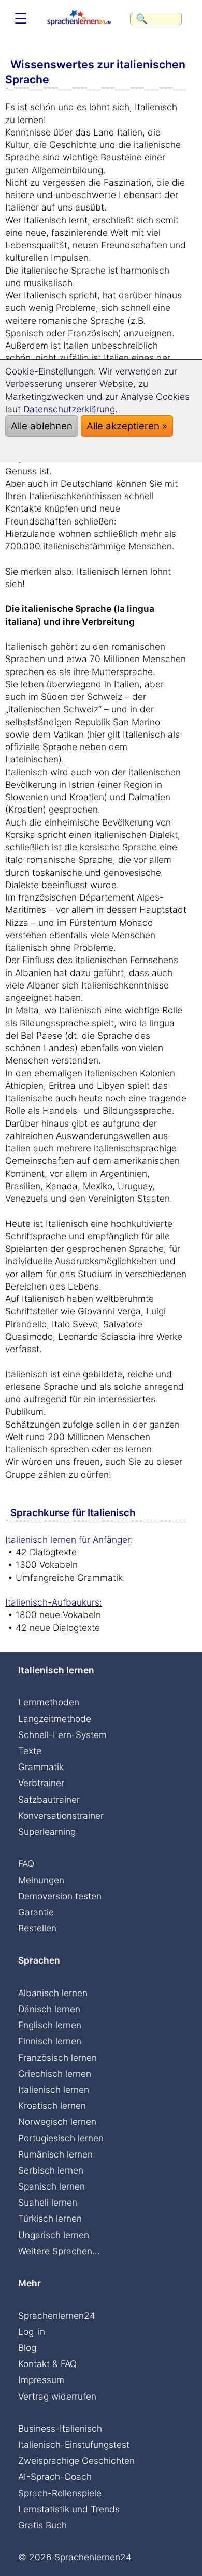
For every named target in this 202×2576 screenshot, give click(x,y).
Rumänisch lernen (55, 2154)
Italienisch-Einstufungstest (74, 2444)
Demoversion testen (60, 1896)
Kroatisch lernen (52, 2106)
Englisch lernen (50, 2025)
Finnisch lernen (50, 2041)
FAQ (26, 1863)
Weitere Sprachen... (59, 2251)
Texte (30, 1751)
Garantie (36, 1912)
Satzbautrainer (49, 1799)
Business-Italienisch (60, 2428)
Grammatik (41, 1767)
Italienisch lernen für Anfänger (68, 1540)
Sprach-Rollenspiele (60, 2493)
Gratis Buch (42, 2525)
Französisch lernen (57, 2057)
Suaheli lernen (48, 2202)
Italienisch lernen (54, 2090)
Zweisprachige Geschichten (76, 2460)
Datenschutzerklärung (69, 409)
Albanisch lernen (53, 1993)
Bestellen (37, 1928)
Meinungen (41, 1880)
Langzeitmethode (55, 1719)
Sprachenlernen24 (57, 2316)
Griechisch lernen (55, 2073)
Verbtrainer (41, 1783)
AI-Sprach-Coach (55, 2476)
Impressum (41, 2380)
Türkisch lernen (50, 2218)
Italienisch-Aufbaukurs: (54, 1602)
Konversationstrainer (61, 1815)
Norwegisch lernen (57, 2122)
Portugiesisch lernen (61, 2138)
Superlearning (47, 1831)
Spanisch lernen (52, 2186)
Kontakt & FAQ (47, 2364)
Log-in (32, 2332)
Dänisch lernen (49, 2009)
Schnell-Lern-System (62, 1735)
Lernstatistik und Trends (69, 2509)
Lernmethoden (49, 1702)
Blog (27, 2348)
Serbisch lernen (51, 2170)
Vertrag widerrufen (57, 2396)
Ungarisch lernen (54, 2235)
